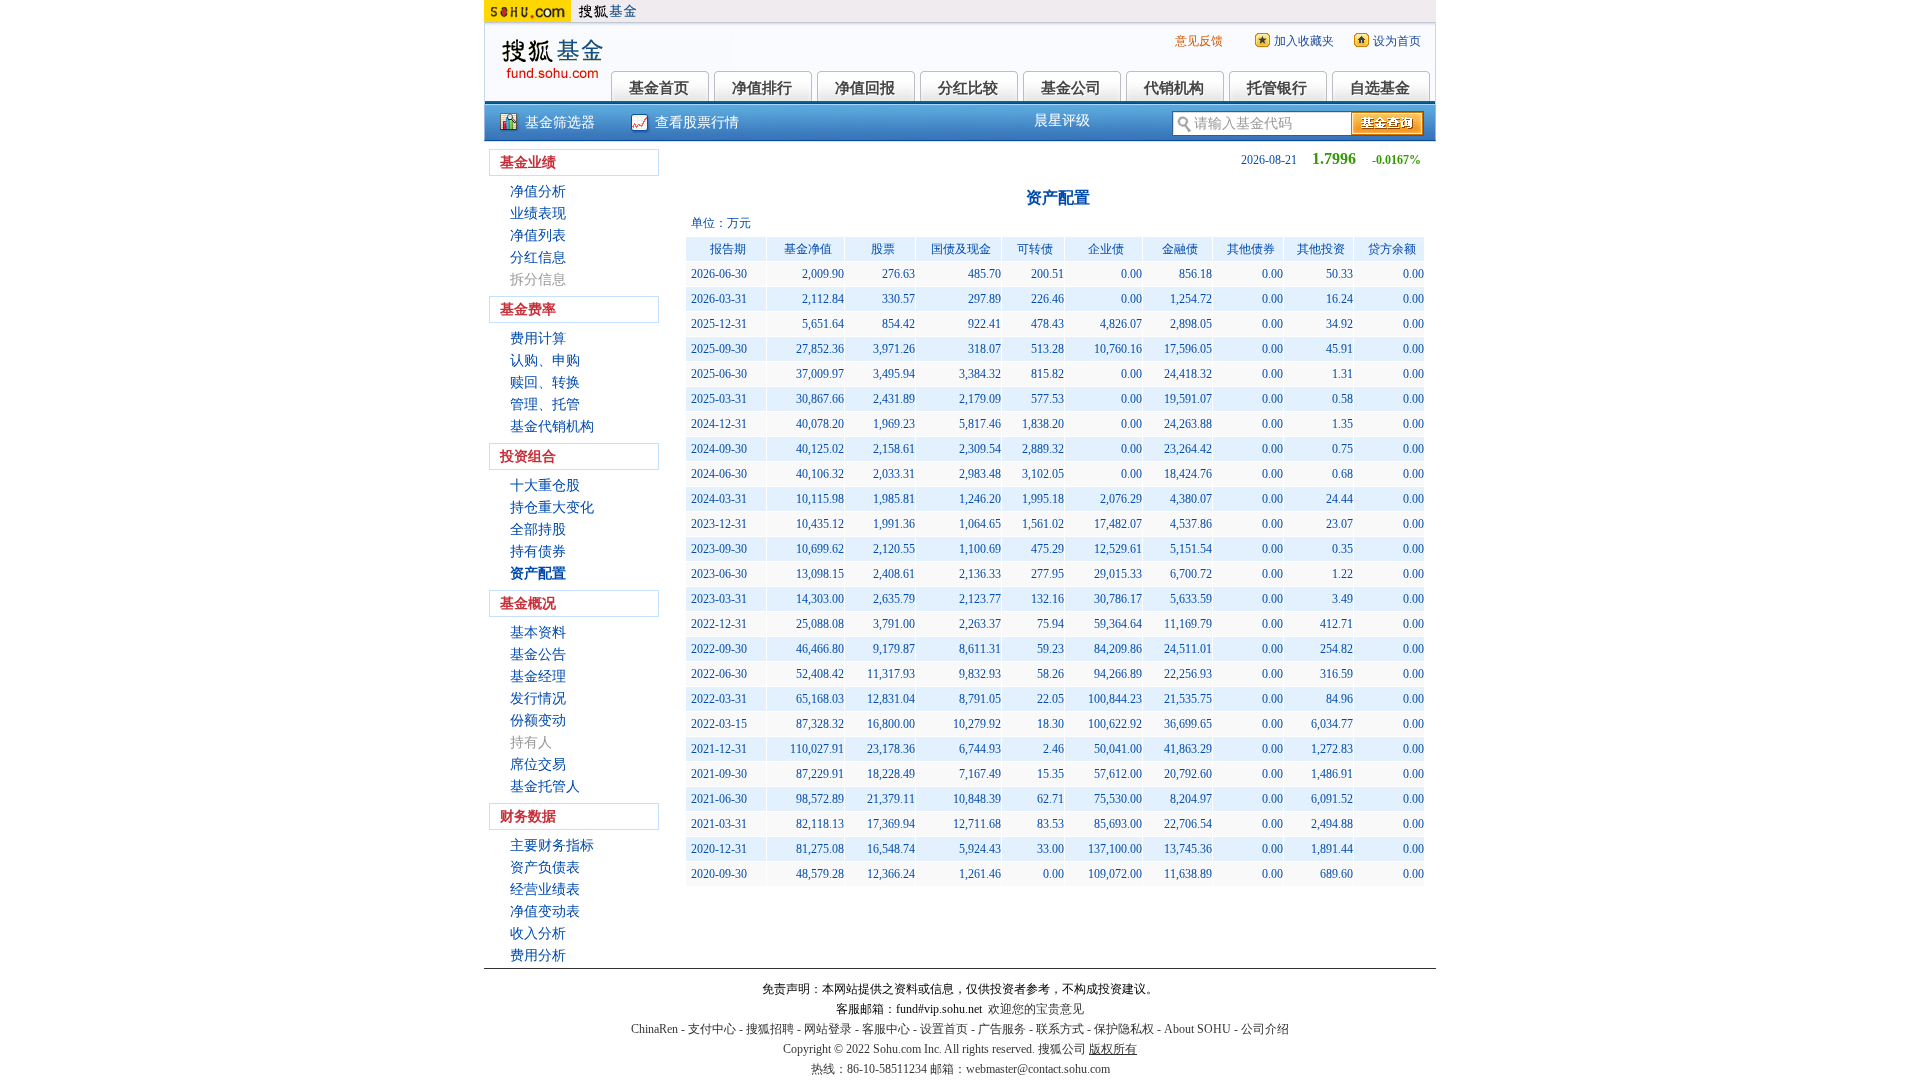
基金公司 (1071, 88)
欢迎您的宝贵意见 (1036, 1009)
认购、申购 (545, 360)
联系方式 (1060, 1029)
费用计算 (538, 338)
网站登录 (828, 1029)
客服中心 (886, 1029)
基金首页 (659, 88)
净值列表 (538, 235)
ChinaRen (654, 1029)
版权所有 (1113, 1049)
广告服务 (1002, 1029)
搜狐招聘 (770, 1029)
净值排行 (762, 88)
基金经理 (538, 676)
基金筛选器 (560, 122)
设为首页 (1397, 41)
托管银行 (1277, 88)
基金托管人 (545, 786)
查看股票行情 (697, 122)
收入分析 (538, 933)
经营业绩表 (545, 889)
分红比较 (968, 88)
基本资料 (538, 632)
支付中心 (712, 1029)
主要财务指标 (552, 845)
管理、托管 (545, 404)
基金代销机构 (552, 426)
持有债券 (538, 551)
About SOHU (1197, 1029)
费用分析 (538, 955)
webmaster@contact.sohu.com (1038, 1069)
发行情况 (538, 698)
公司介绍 (1265, 1029)
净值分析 (538, 191)
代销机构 (1174, 88)
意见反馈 (1199, 41)
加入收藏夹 (1304, 41)
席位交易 (538, 764)
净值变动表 (545, 911)
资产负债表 (545, 867)
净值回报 (865, 88)
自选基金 (1380, 88)
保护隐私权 (1124, 1029)
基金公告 (538, 654)
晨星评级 (1062, 120)
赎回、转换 (545, 382)
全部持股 (538, 529)
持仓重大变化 (552, 507)
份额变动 (538, 720)
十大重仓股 (545, 485)
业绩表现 (538, 213)
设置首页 (944, 1029)
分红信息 (538, 257)
